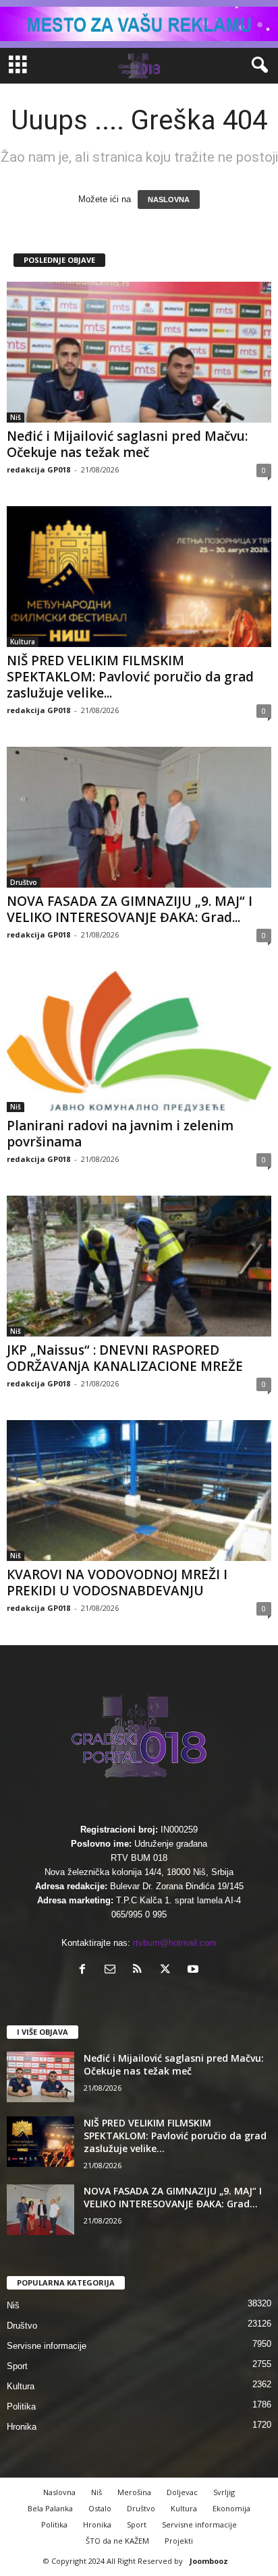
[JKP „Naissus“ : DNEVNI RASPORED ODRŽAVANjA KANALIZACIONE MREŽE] (139, 1266)
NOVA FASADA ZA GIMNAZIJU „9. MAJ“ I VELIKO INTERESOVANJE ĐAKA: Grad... (130, 909)
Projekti (179, 2541)
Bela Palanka (50, 2508)
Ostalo (100, 2508)
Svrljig (224, 2492)
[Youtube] (195, 1970)
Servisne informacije (47, 2346)
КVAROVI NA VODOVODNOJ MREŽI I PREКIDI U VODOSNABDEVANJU (117, 1583)
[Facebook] (85, 1970)
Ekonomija (231, 2508)
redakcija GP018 (38, 469)
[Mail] (113, 1970)
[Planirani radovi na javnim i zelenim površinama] (139, 1042)
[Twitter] (168, 1970)
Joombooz (209, 2561)
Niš (16, 417)
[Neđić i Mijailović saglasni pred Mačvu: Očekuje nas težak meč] (139, 352)
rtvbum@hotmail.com (175, 1943)
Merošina (134, 2492)
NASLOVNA (169, 200)
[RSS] (141, 1970)
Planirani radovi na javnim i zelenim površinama (120, 1134)
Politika (21, 2406)
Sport (17, 2366)
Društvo (24, 882)
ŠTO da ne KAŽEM (117, 2541)
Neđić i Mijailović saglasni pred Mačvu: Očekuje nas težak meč (127, 444)
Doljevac (182, 2492)
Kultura (23, 642)
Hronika (22, 2427)
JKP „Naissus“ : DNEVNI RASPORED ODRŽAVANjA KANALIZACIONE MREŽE (125, 1358)
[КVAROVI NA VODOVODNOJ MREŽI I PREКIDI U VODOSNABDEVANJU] (139, 1491)
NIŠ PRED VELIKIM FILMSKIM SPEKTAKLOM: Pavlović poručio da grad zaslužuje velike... (130, 677)
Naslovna (59, 2492)
